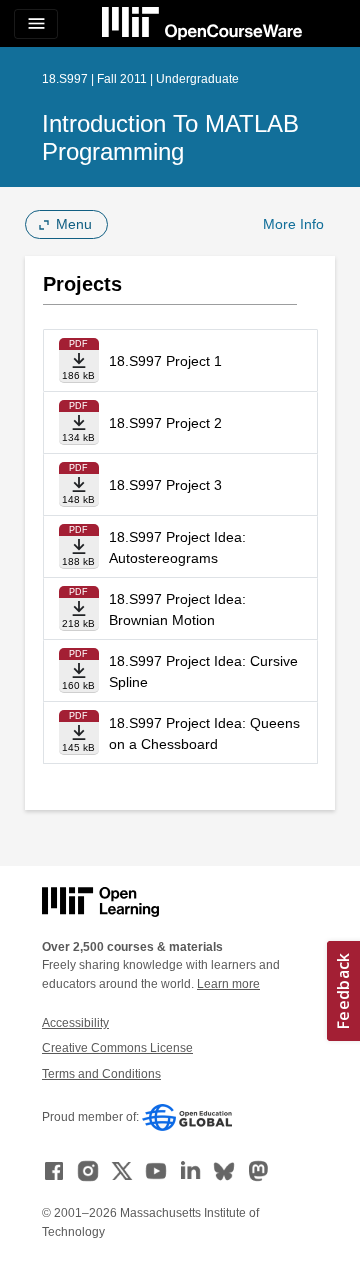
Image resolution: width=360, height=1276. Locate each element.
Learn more (228, 984)
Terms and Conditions (101, 1074)
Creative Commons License (117, 1048)
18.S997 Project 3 (165, 485)
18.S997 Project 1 (165, 361)
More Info (293, 224)
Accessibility (75, 1023)
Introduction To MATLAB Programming (170, 137)
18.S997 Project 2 (165, 423)
